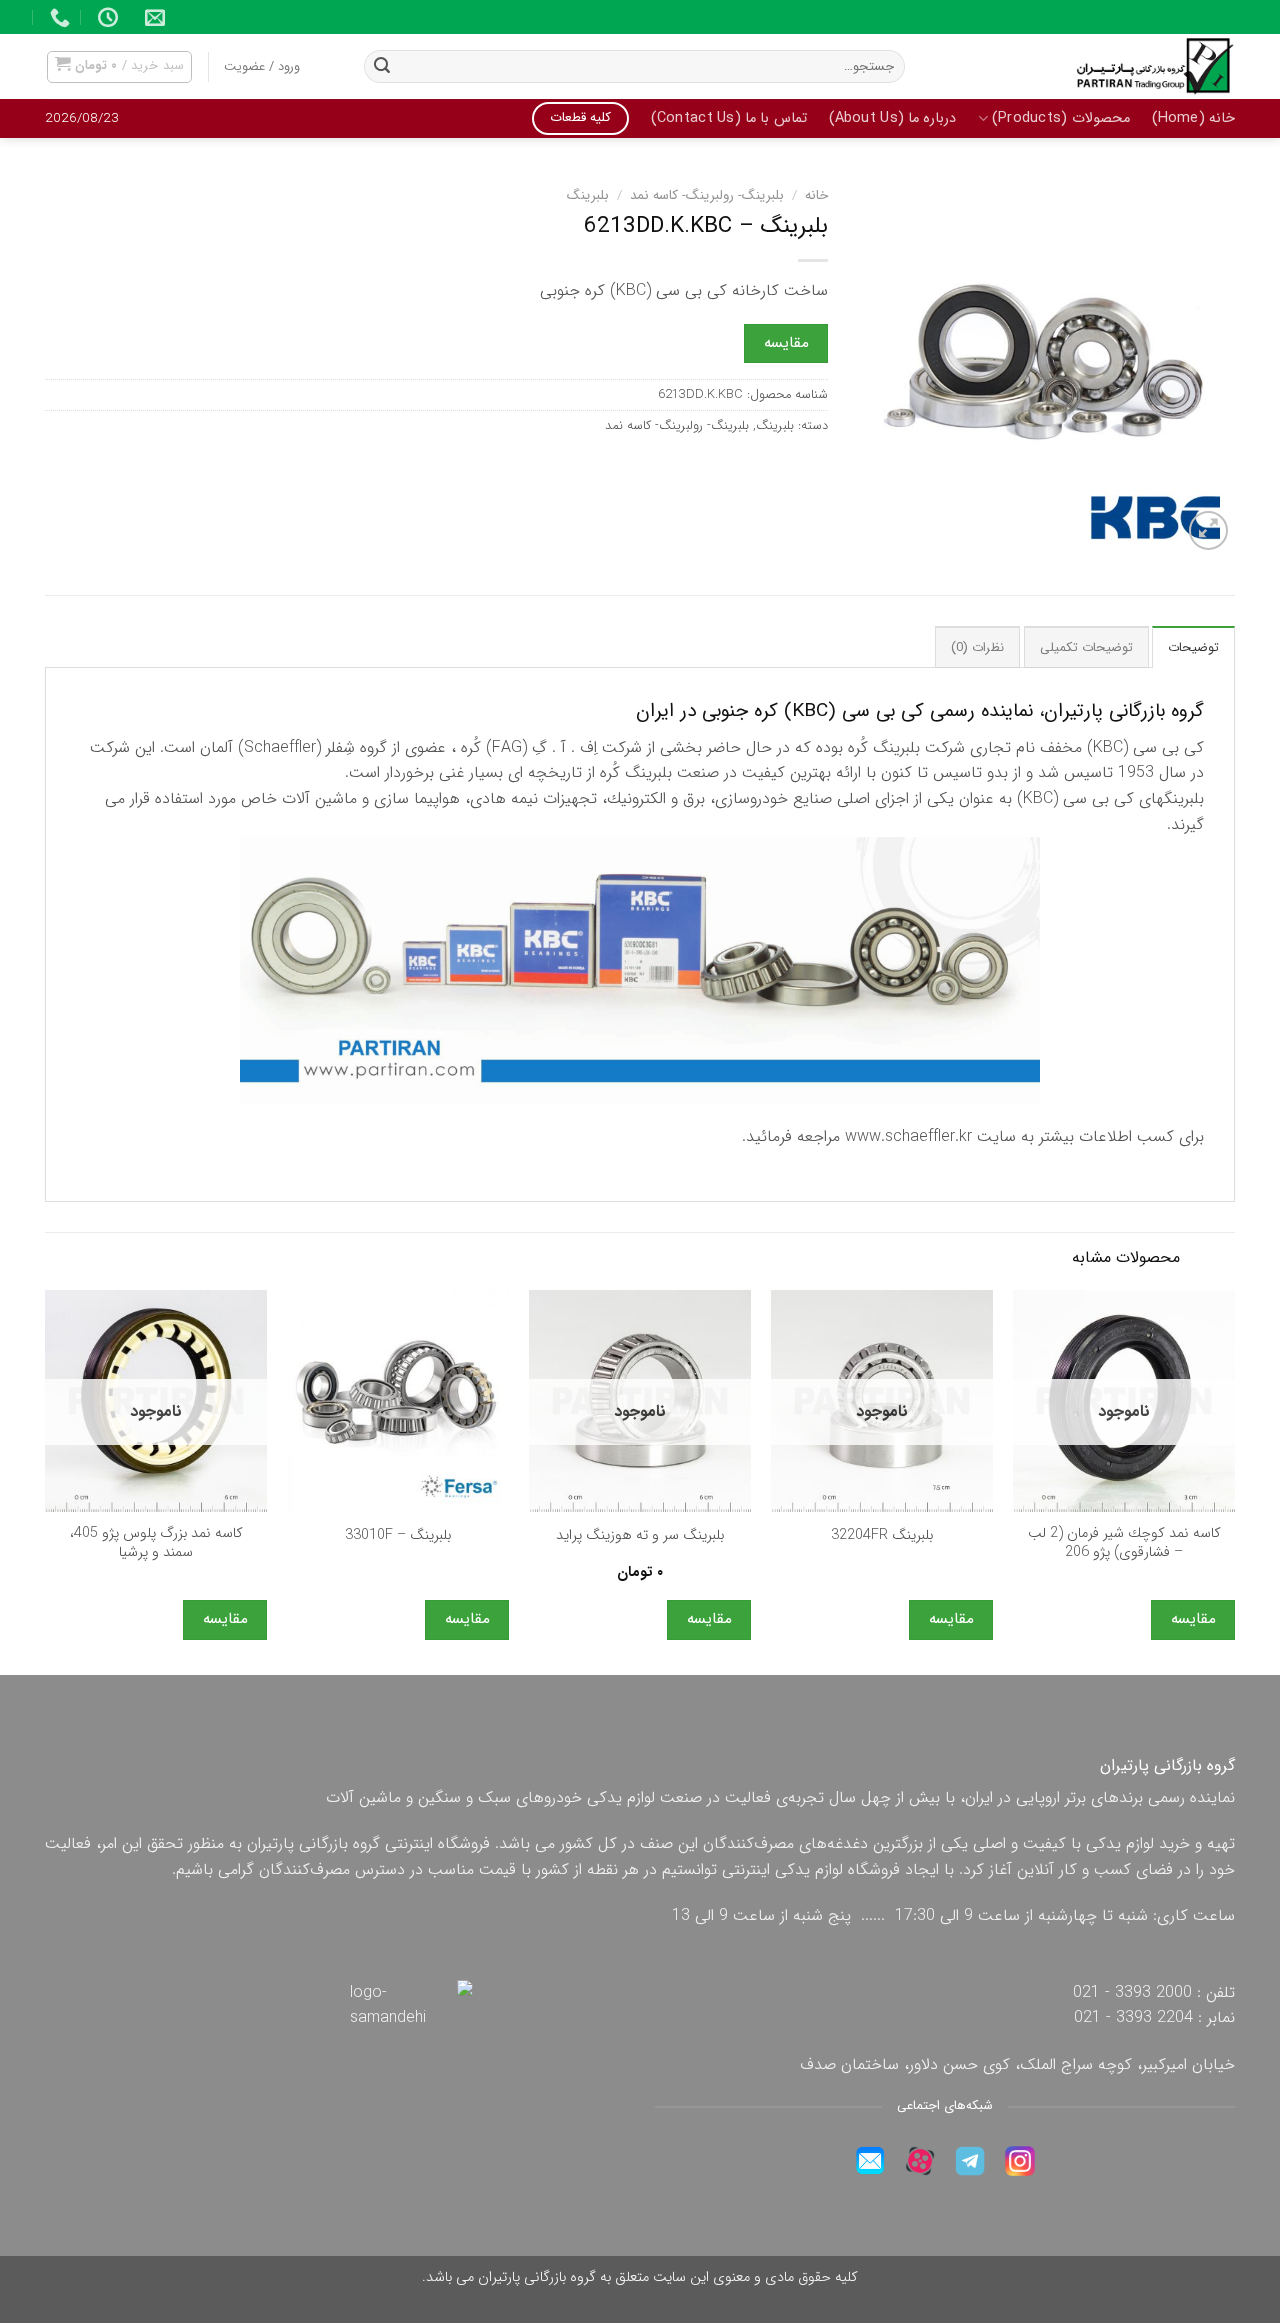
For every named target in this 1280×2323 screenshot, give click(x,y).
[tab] (1193, 647)
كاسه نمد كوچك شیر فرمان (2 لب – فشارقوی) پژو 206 (1124, 1543)
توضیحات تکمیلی (1086, 648)
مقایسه (786, 343)
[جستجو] (382, 67)
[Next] (46, 1480)
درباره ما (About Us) (893, 118)
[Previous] (1234, 1480)
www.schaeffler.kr (908, 1136)
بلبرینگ (588, 195)
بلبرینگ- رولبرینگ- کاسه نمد (707, 195)
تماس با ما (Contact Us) (729, 118)
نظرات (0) (977, 648)
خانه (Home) (1193, 118)
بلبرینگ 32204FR (882, 1536)
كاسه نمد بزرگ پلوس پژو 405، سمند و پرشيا (156, 1543)
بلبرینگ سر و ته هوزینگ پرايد (640, 1536)
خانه (816, 195)
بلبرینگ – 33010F (398, 1536)
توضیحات (1193, 648)
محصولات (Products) (1060, 118)
